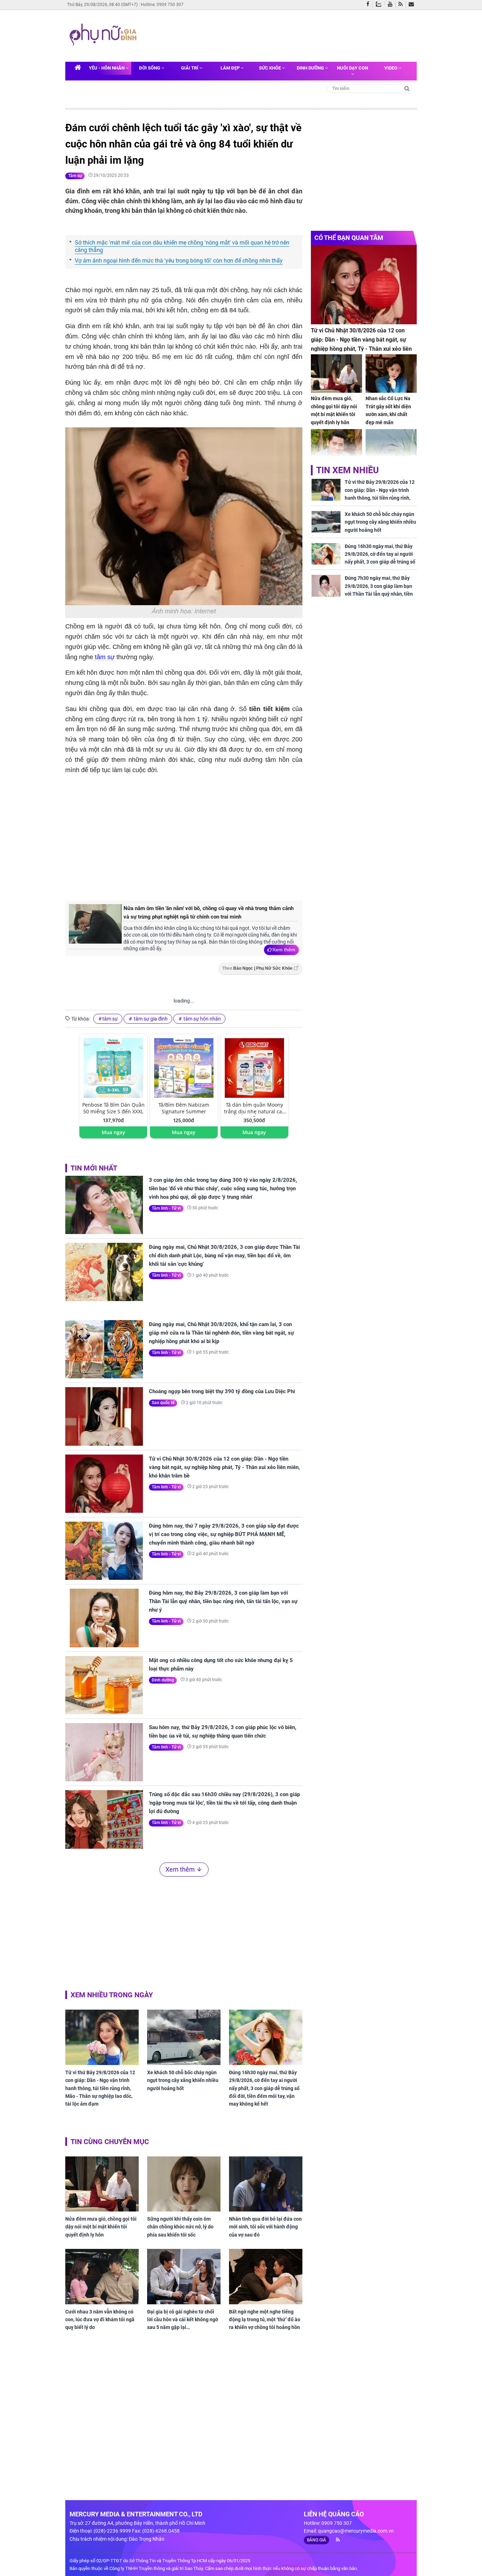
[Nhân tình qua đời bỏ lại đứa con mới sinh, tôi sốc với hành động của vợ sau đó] (266, 2184)
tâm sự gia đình (150, 1019)
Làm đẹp (231, 68)
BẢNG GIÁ (317, 2540)
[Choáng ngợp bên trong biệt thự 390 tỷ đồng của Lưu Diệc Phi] (104, 1416)
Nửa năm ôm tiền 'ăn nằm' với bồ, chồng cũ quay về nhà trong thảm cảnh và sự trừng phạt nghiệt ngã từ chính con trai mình (209, 913)
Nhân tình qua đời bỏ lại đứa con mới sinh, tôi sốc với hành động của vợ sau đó (265, 2227)
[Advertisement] (276, 35)
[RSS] (402, 5)
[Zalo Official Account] (380, 4)
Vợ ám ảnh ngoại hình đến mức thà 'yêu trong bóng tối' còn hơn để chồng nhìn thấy (179, 261)
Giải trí (190, 68)
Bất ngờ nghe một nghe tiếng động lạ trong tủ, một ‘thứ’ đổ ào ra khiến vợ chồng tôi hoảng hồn (265, 2320)
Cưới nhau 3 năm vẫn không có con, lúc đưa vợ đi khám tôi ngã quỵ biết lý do (100, 2320)
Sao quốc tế (163, 1403)
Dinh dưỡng (311, 68)
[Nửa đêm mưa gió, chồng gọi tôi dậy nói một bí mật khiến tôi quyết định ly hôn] (102, 2184)
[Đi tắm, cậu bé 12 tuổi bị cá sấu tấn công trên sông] (391, 448)
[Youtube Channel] (392, 5)
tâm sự (105, 657)
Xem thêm (284, 950)
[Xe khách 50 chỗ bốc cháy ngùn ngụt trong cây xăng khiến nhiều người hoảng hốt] (184, 2037)
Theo (257, 968)
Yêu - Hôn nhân (107, 68)
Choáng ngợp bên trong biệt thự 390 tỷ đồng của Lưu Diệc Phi (222, 1391)
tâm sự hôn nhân (202, 1019)
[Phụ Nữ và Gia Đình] (104, 35)
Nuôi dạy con (353, 68)
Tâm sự (75, 176)
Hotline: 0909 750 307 (162, 5)
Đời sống (150, 68)
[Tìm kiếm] (407, 88)
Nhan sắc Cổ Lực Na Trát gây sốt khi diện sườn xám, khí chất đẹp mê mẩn (388, 410)
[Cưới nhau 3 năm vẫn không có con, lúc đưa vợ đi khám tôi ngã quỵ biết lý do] (102, 2276)
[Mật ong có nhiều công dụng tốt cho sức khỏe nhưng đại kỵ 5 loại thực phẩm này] (104, 1685)
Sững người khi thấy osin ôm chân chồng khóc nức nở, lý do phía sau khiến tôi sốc (180, 2227)
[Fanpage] (369, 5)
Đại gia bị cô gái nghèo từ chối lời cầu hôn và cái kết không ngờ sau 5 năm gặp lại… (183, 2320)
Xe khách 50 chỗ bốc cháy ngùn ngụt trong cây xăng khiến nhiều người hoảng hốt (183, 2080)
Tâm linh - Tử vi (166, 1208)
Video (391, 68)
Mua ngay (113, 1132)
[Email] (413, 5)
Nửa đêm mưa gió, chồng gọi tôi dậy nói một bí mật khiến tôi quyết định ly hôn (101, 2227)
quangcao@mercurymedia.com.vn (356, 2531)
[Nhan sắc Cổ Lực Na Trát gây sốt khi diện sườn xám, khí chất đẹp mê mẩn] (391, 374)
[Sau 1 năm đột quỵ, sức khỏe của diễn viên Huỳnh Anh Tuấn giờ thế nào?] (336, 448)
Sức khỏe (270, 68)
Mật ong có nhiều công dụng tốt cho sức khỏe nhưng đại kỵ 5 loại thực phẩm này (221, 1665)
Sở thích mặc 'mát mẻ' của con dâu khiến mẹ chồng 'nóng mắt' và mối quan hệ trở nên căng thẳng (182, 246)
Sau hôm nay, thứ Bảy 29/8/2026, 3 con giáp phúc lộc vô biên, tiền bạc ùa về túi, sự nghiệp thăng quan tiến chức (223, 1732)
